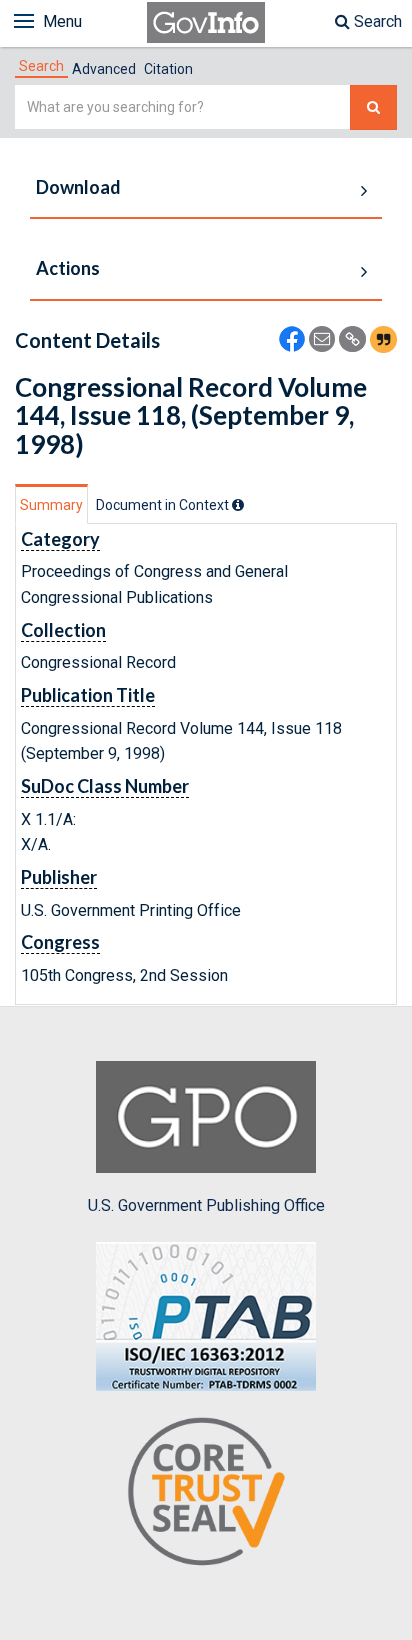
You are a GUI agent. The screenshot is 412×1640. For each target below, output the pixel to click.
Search (376, 21)
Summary (51, 505)
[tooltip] (238, 505)
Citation (168, 69)
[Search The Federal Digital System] (373, 107)
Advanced (104, 69)
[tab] (41, 66)
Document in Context (164, 505)
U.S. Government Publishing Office (206, 1205)
